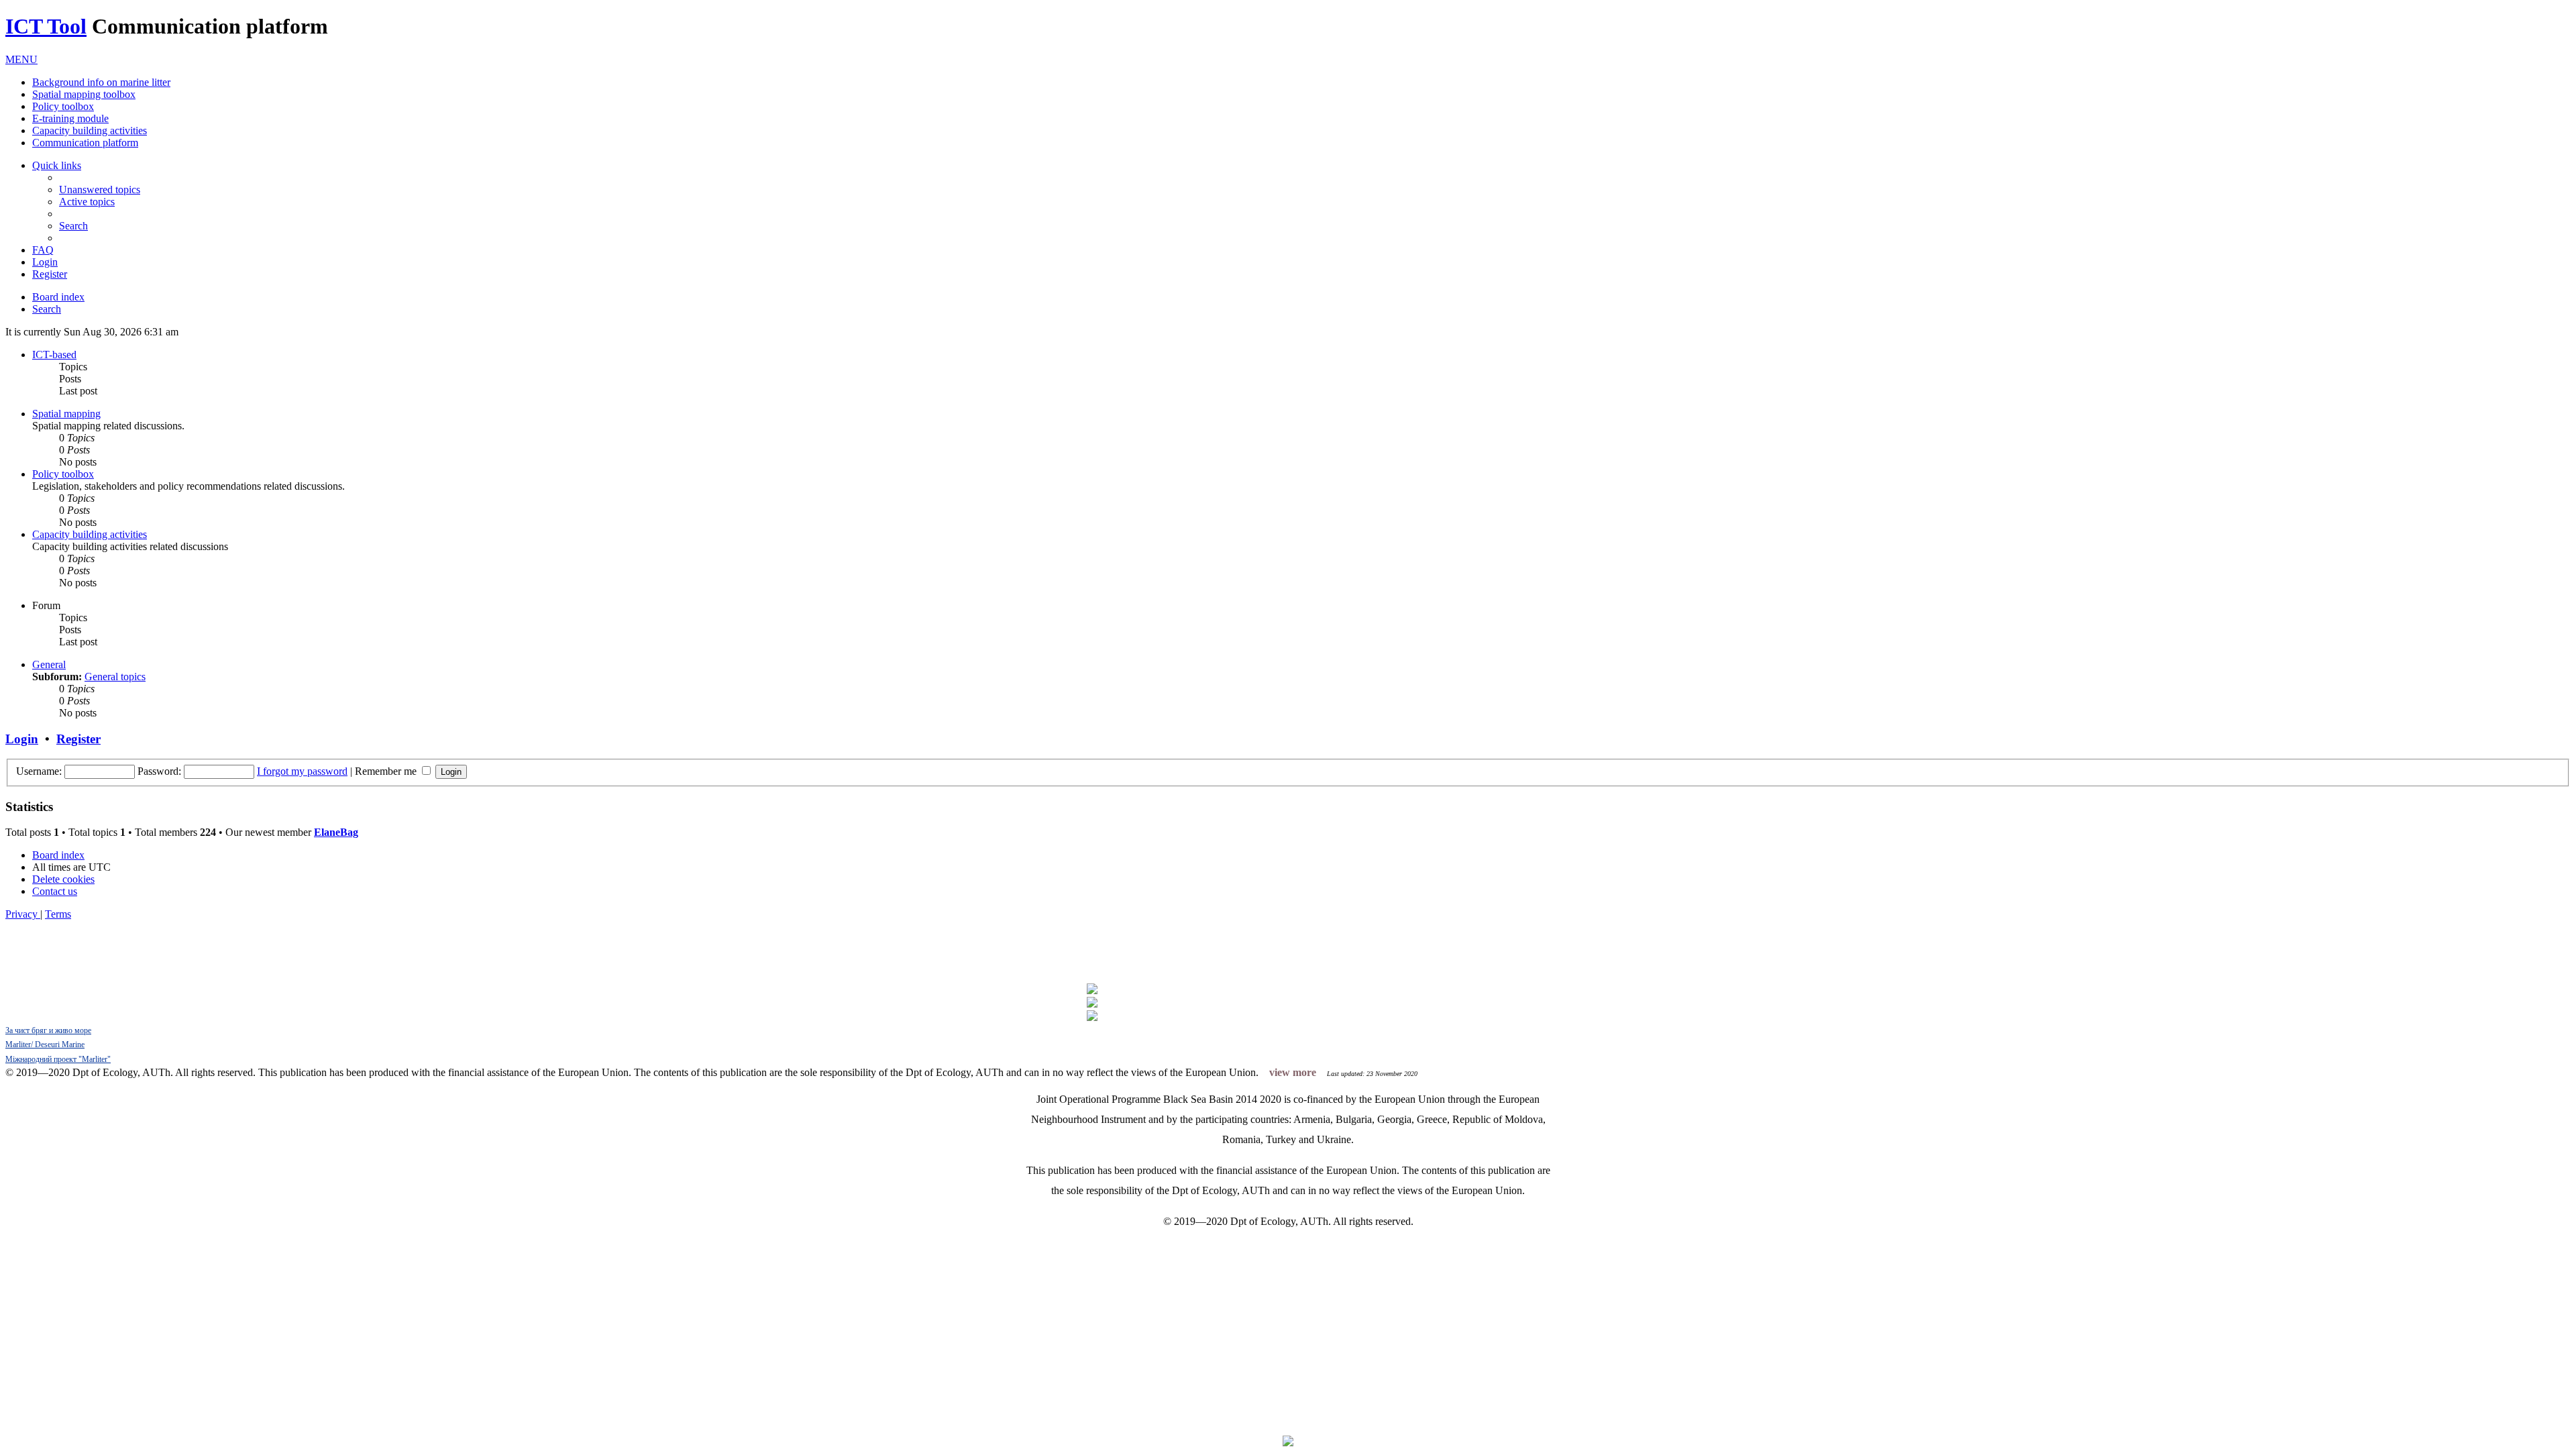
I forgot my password (302, 771)
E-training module (70, 118)
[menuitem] (100, 190)
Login (22, 739)
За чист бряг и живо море (48, 1030)
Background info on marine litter (101, 82)
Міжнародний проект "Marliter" (58, 1059)
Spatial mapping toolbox (84, 94)
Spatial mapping (66, 414)
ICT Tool (46, 26)
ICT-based (54, 355)
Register (78, 739)
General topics (115, 677)
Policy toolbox (63, 106)
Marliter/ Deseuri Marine (45, 1044)
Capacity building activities (90, 130)
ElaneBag (336, 832)
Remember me (387, 771)
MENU (21, 59)
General (49, 664)
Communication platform (85, 143)
